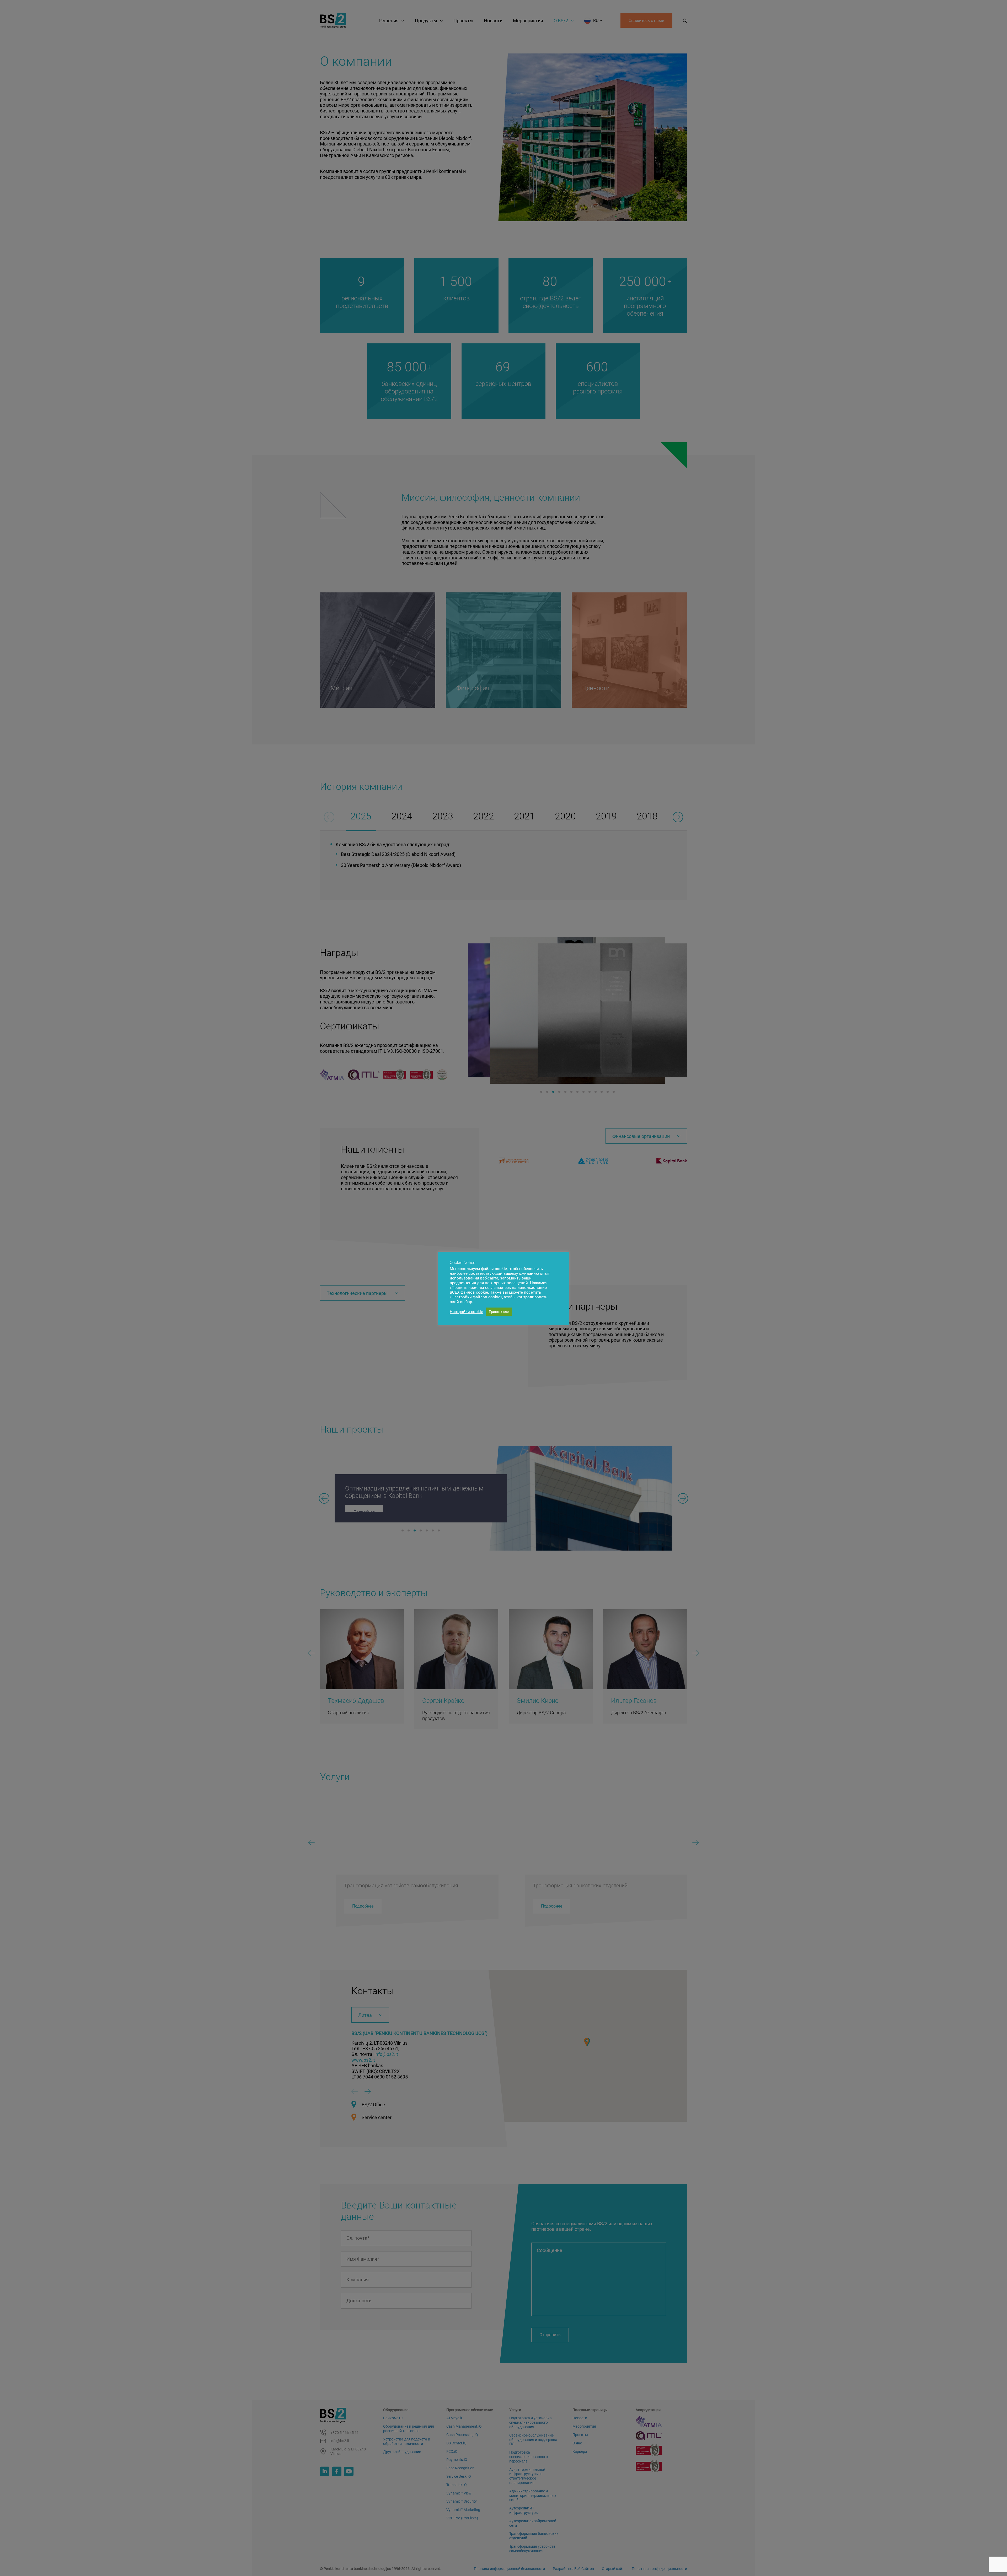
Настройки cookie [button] (466, 1312)
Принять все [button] (499, 1312)
